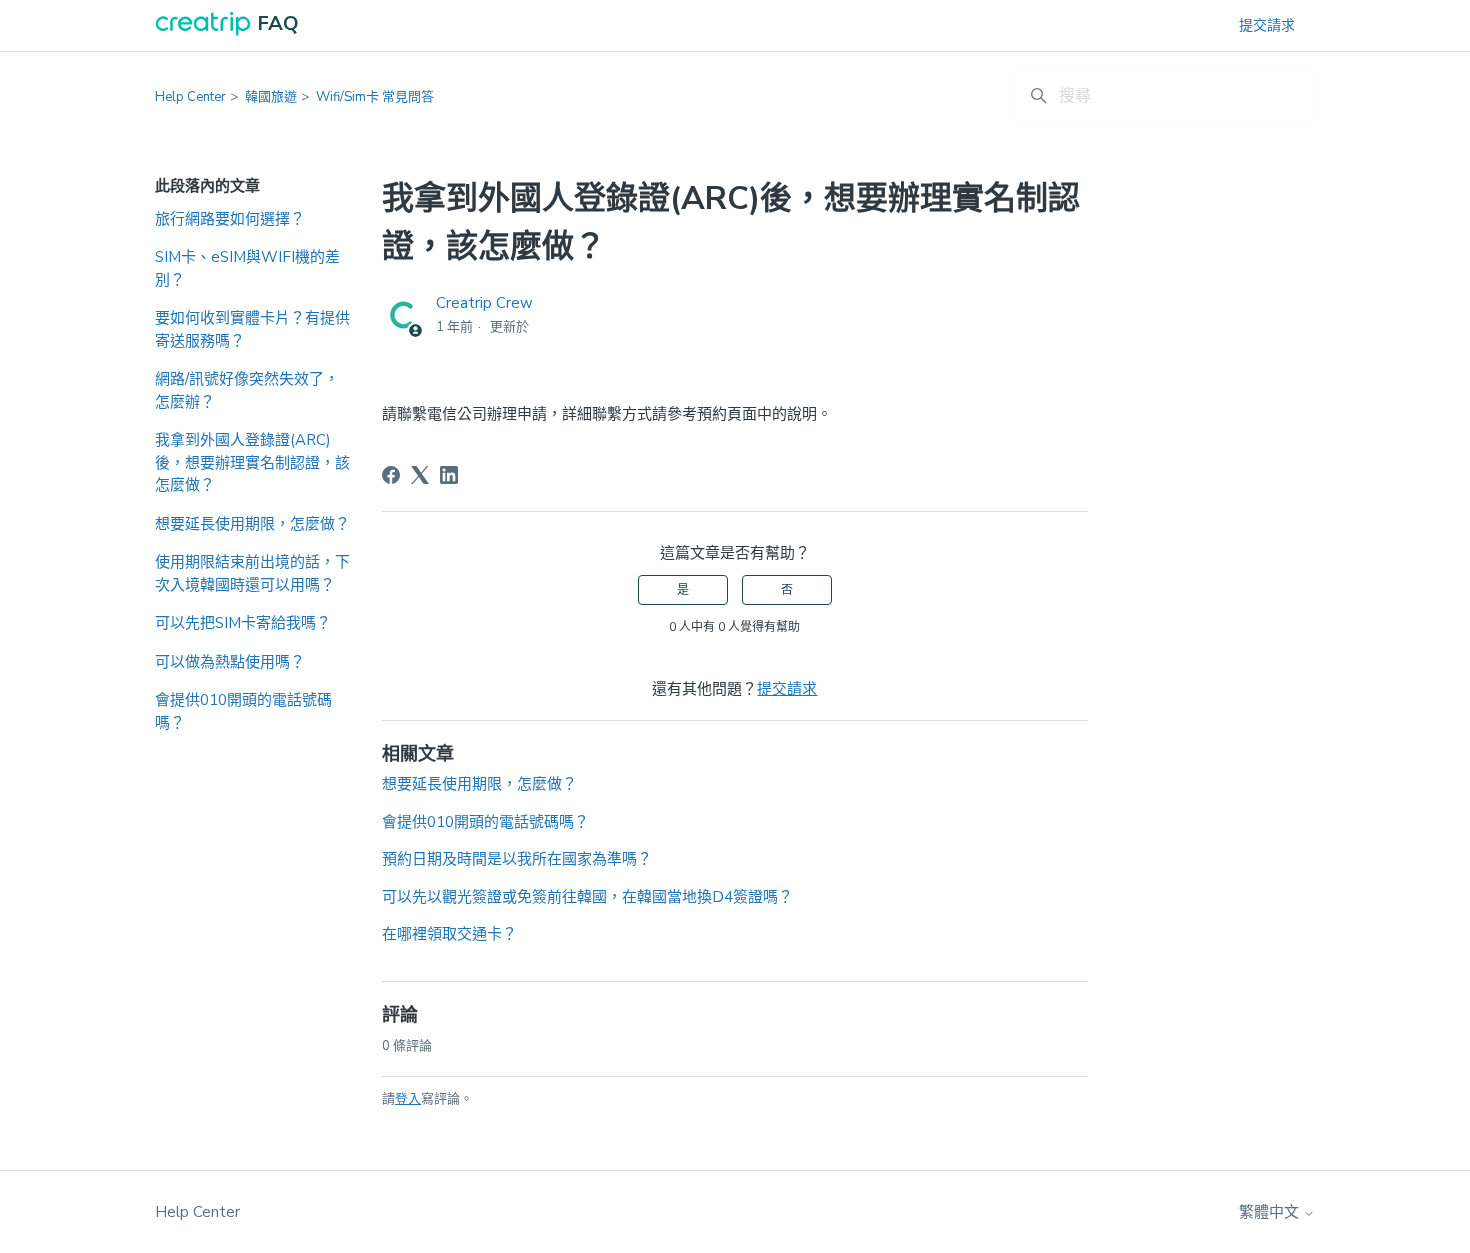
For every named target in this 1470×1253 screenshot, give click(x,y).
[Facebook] (391, 475)
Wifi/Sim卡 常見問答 (375, 97)
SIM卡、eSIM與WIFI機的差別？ (247, 268)
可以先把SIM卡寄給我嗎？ (243, 623)
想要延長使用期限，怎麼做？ (252, 524)
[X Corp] (420, 475)
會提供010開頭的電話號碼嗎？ (243, 711)
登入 (408, 1099)
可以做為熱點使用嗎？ (230, 662)
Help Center (190, 97)
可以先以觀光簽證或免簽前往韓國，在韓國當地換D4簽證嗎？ (587, 897)
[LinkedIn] (449, 475)
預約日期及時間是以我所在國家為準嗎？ (517, 859)
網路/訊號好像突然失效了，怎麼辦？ (247, 390)
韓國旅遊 (271, 97)
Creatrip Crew (484, 303)
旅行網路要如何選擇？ (230, 219)
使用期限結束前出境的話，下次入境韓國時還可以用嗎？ (252, 573)
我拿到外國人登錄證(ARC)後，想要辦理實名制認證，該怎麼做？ (252, 462)
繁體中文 (1271, 1212)
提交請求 (1267, 25)
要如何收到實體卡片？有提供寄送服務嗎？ (252, 329)
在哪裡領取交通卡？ (449, 934)
